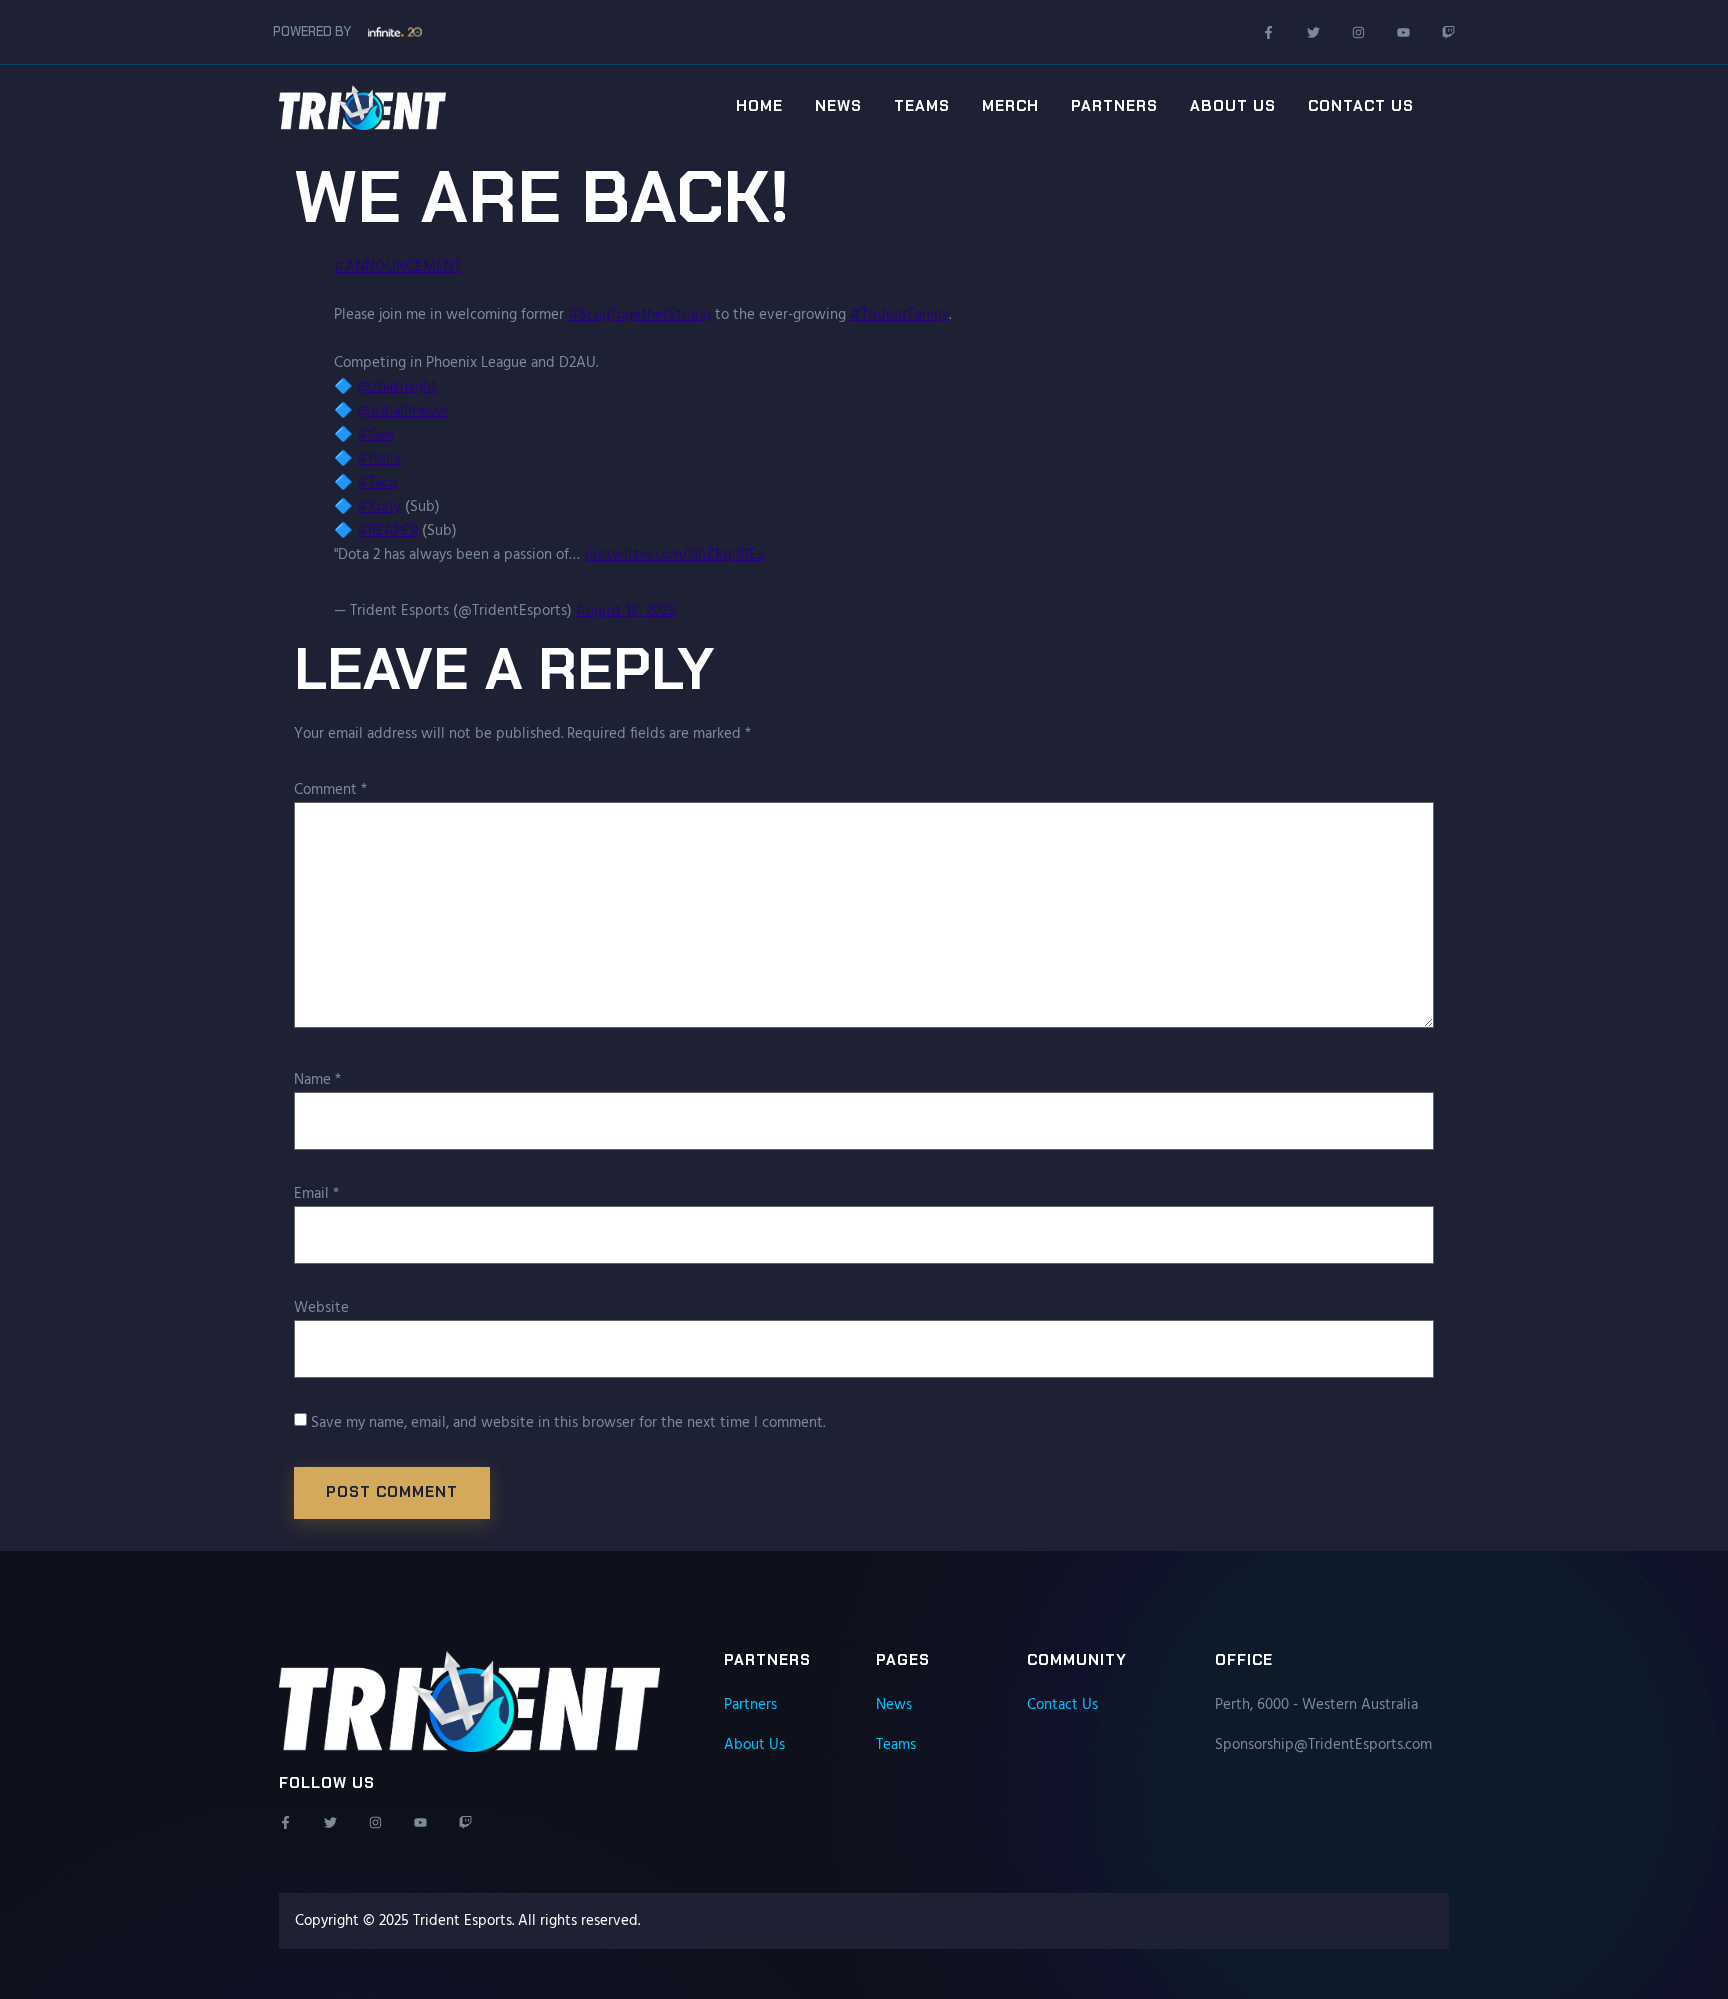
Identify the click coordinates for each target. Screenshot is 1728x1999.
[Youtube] (1403, 32)
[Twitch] (1448, 32)
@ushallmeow (402, 411)
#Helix (379, 459)
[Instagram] (1358, 32)
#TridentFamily (899, 315)
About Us (1233, 106)
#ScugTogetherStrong (639, 315)
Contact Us (1361, 106)
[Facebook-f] (1268, 32)
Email (316, 1194)
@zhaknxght (397, 387)
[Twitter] (1313, 32)
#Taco (377, 483)
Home (759, 106)
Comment (330, 790)
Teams (922, 106)
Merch (1010, 106)
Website (321, 1308)
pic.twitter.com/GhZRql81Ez (674, 555)
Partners (1114, 106)
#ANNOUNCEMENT (397, 267)
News (838, 106)
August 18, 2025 (626, 611)
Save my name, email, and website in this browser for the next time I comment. (568, 1423)
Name (317, 1080)
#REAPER (387, 531)
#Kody (379, 507)
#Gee (375, 435)
